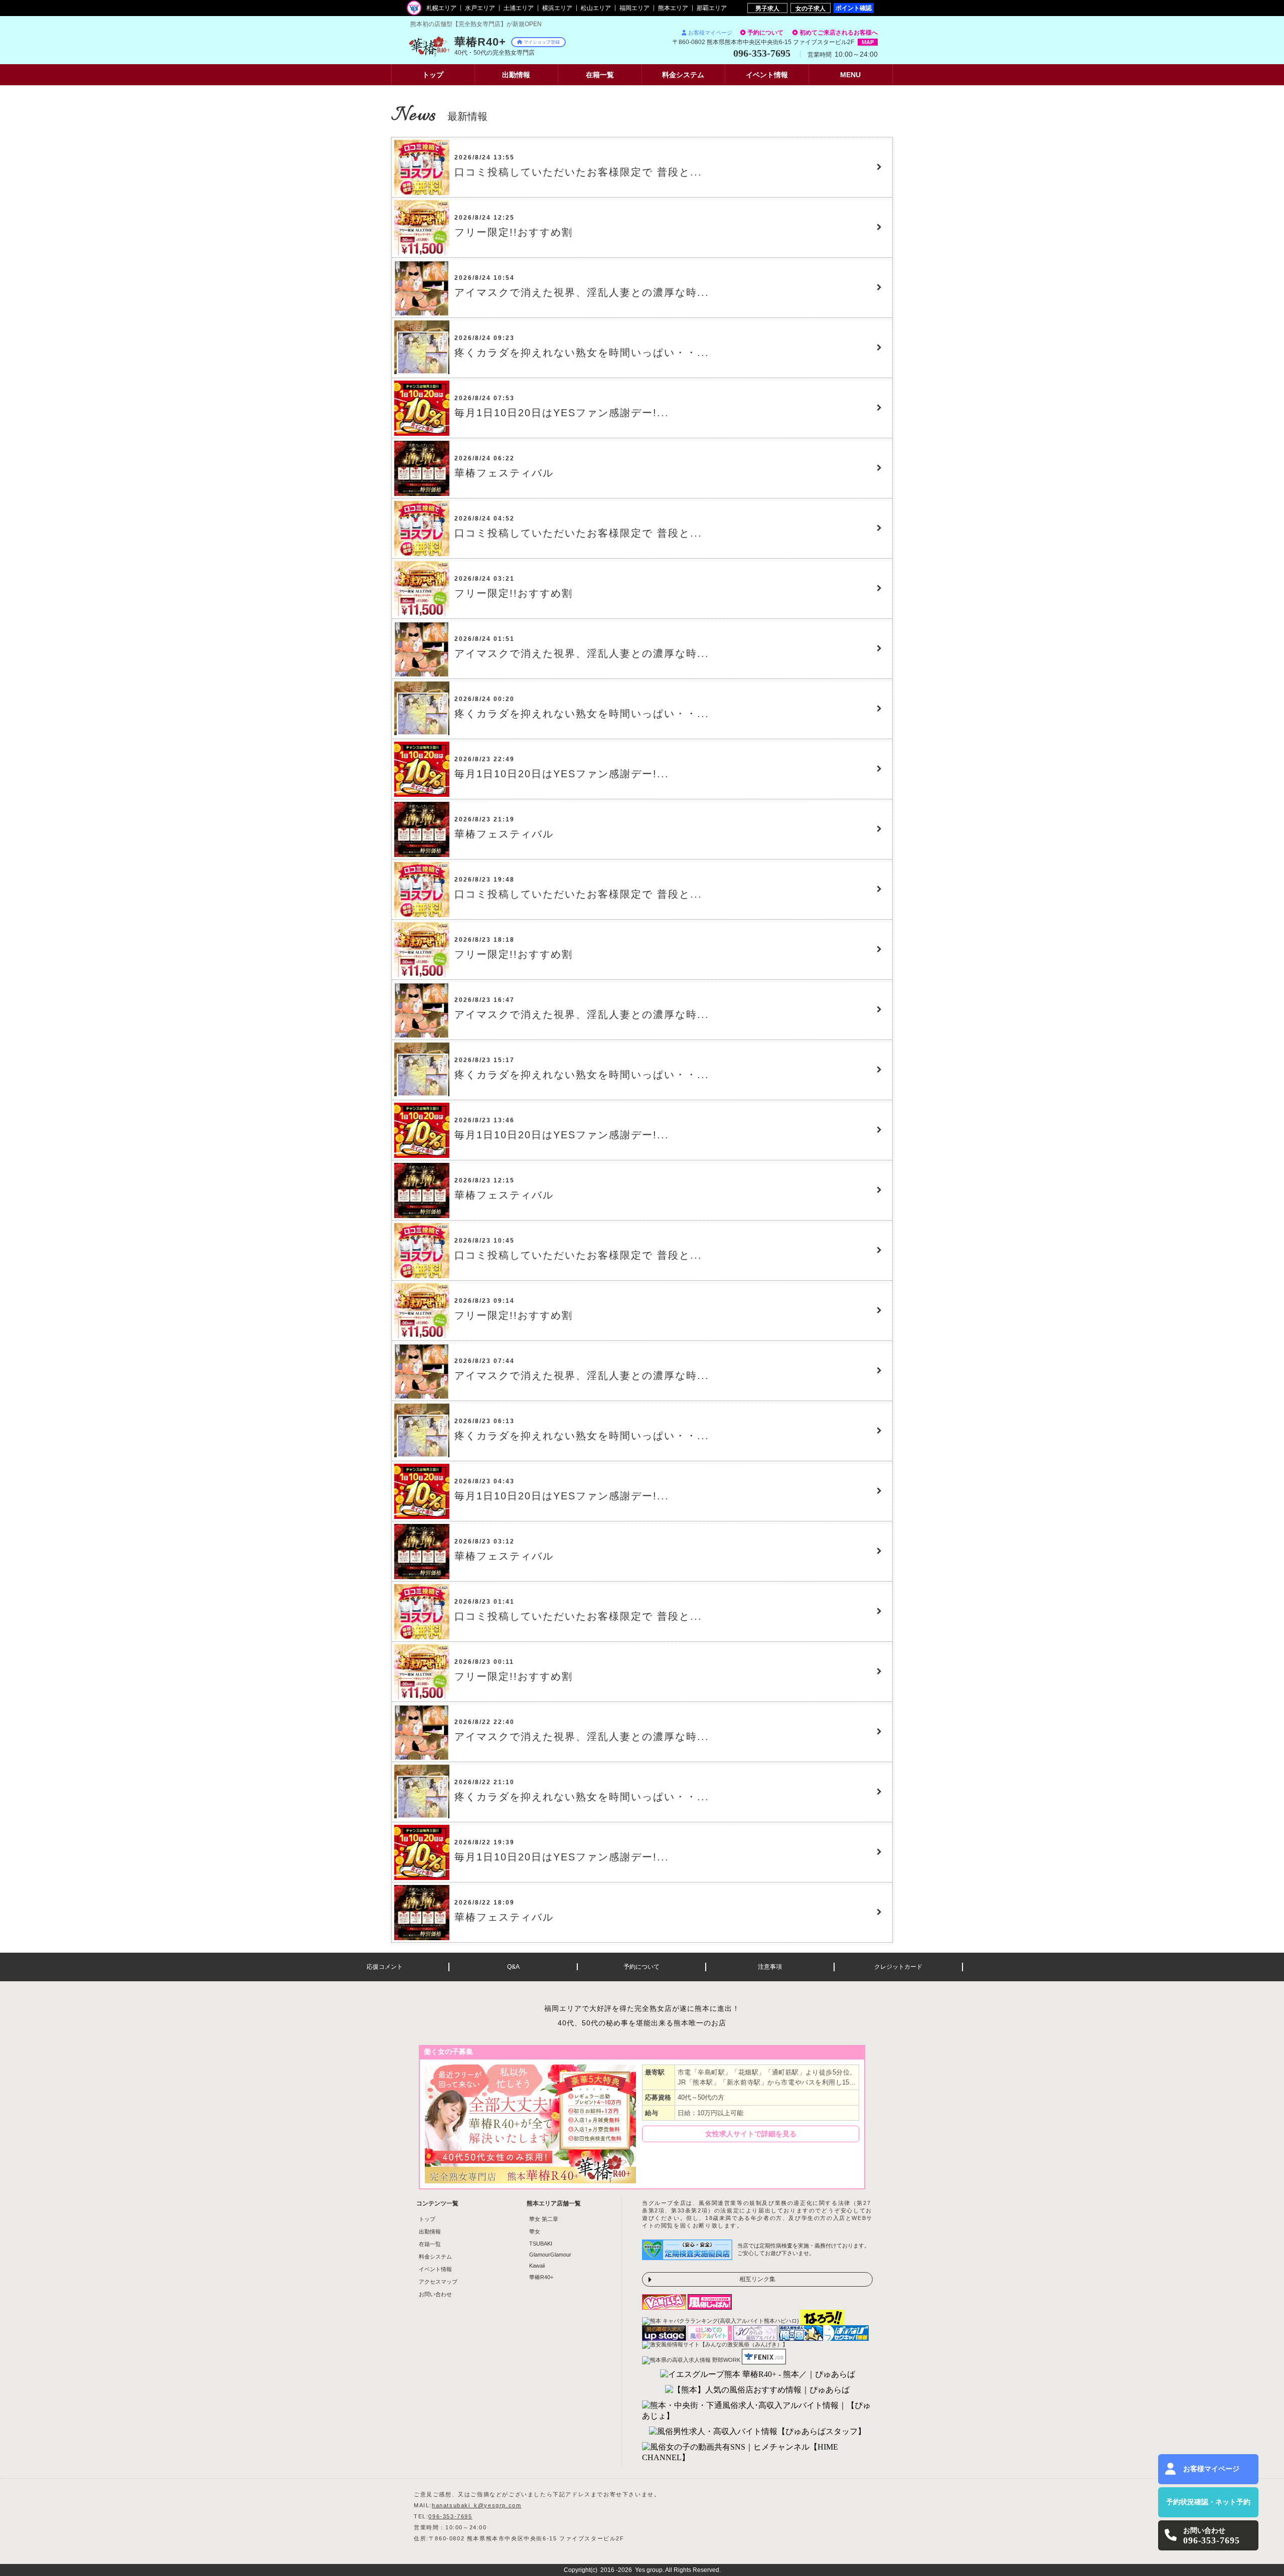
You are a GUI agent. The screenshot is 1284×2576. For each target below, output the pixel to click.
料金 (683, 75)
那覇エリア (712, 8)
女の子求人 (811, 8)
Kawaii (537, 2266)
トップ (433, 75)
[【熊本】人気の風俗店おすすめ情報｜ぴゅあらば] (757, 2390)
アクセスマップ (438, 2282)
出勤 (516, 75)
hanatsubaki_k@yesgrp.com (476, 2505)
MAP (868, 42)
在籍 (600, 75)
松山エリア (596, 8)
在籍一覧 (430, 2244)
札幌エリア (441, 8)
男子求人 (767, 8)
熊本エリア (673, 8)
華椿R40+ (541, 2277)
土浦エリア (519, 8)
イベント (767, 75)
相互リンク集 (757, 2279)
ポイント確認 (854, 8)
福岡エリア (634, 8)
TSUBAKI (541, 2244)
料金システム (435, 2257)
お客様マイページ (710, 33)
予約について (765, 33)
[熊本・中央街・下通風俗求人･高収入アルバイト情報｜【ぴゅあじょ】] (757, 2411)
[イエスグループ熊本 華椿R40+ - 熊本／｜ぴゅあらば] (758, 2375)
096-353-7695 (450, 2516)
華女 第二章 (544, 2219)
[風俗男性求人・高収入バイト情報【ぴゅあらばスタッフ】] (757, 2432)
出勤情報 (430, 2231)
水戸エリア (480, 8)
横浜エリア (557, 8)
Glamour (550, 2255)
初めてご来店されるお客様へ (839, 33)
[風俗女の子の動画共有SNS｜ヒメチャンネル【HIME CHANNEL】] (757, 2453)
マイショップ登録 (542, 42)
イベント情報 (435, 2269)
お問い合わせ (435, 2294)
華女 (535, 2231)
